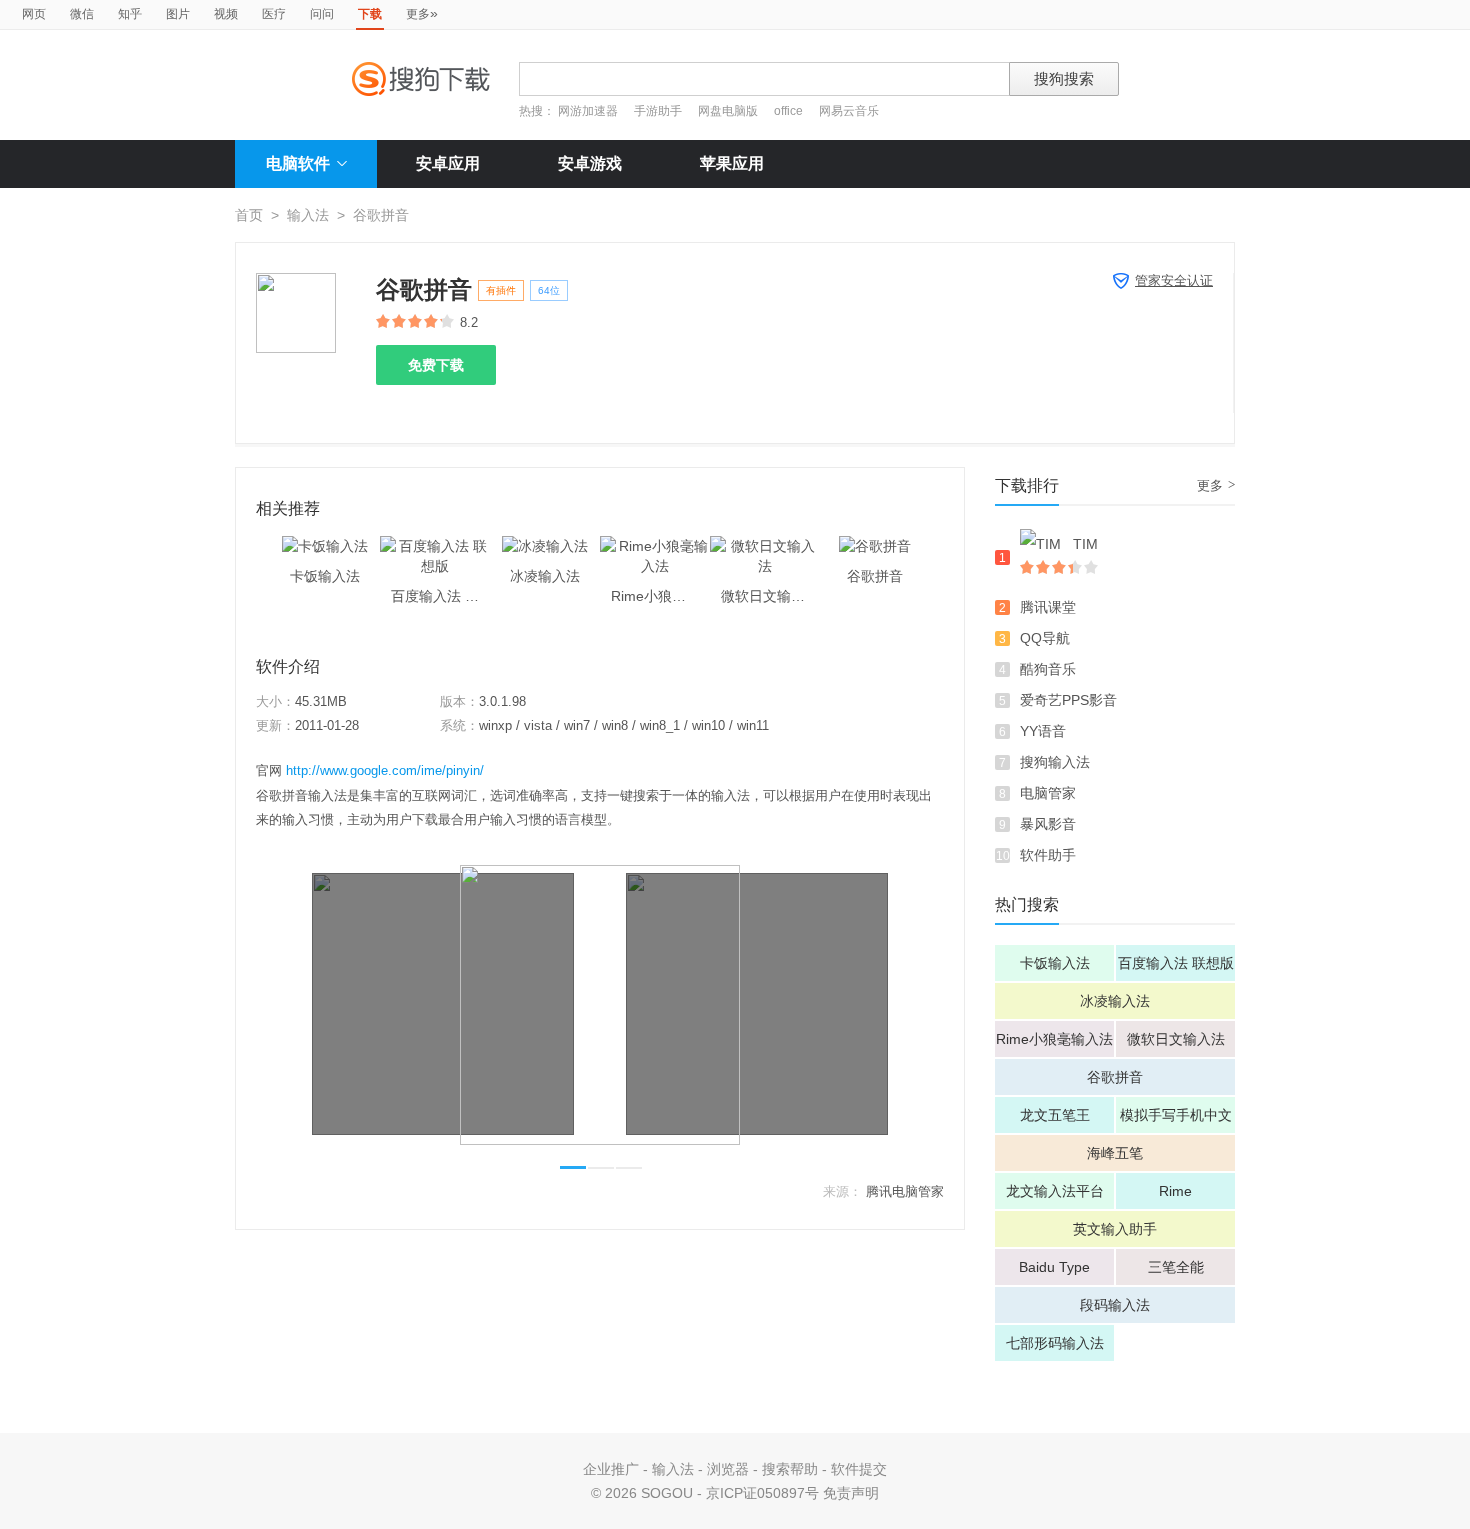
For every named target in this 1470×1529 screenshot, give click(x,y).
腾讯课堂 (1048, 607)
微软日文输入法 (1176, 1039)
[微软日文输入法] (765, 546)
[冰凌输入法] (545, 546)
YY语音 (1043, 731)
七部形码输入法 (1055, 1343)
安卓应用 (448, 163)
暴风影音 (1048, 824)
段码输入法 (1115, 1305)
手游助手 (659, 111)
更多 (422, 13)
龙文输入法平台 (1055, 1191)
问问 (322, 14)
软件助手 (1048, 855)
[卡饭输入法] (325, 546)
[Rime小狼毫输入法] (655, 546)
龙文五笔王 (1055, 1115)
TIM (1085, 544)
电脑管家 (1048, 793)
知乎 (130, 14)
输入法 (308, 215)
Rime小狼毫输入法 (1054, 1039)
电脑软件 (298, 163)
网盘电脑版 (728, 111)
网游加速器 (588, 111)
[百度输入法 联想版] (435, 546)
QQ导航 (1045, 638)
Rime (1175, 1191)
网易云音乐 (849, 111)
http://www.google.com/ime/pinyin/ (385, 770)
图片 (178, 14)
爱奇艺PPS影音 (1068, 700)
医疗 (274, 14)
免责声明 (851, 1493)
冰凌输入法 (1115, 1001)
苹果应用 (732, 163)
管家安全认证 (1174, 280)
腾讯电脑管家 (905, 1191)
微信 (82, 14)
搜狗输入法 (1055, 762)
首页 (249, 215)
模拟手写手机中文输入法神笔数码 (1176, 1120)
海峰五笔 (1115, 1153)
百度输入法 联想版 (1176, 963)
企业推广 (611, 1469)
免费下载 (436, 365)
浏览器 (728, 1469)
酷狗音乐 (1048, 669)
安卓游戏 (590, 163)
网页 (34, 14)
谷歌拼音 (1115, 1077)
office (790, 111)
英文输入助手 (1115, 1229)
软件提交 (859, 1469)
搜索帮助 (790, 1469)
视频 (226, 14)
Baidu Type (1054, 1267)
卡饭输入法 (1055, 963)
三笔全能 (1176, 1267)
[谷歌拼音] (875, 546)
